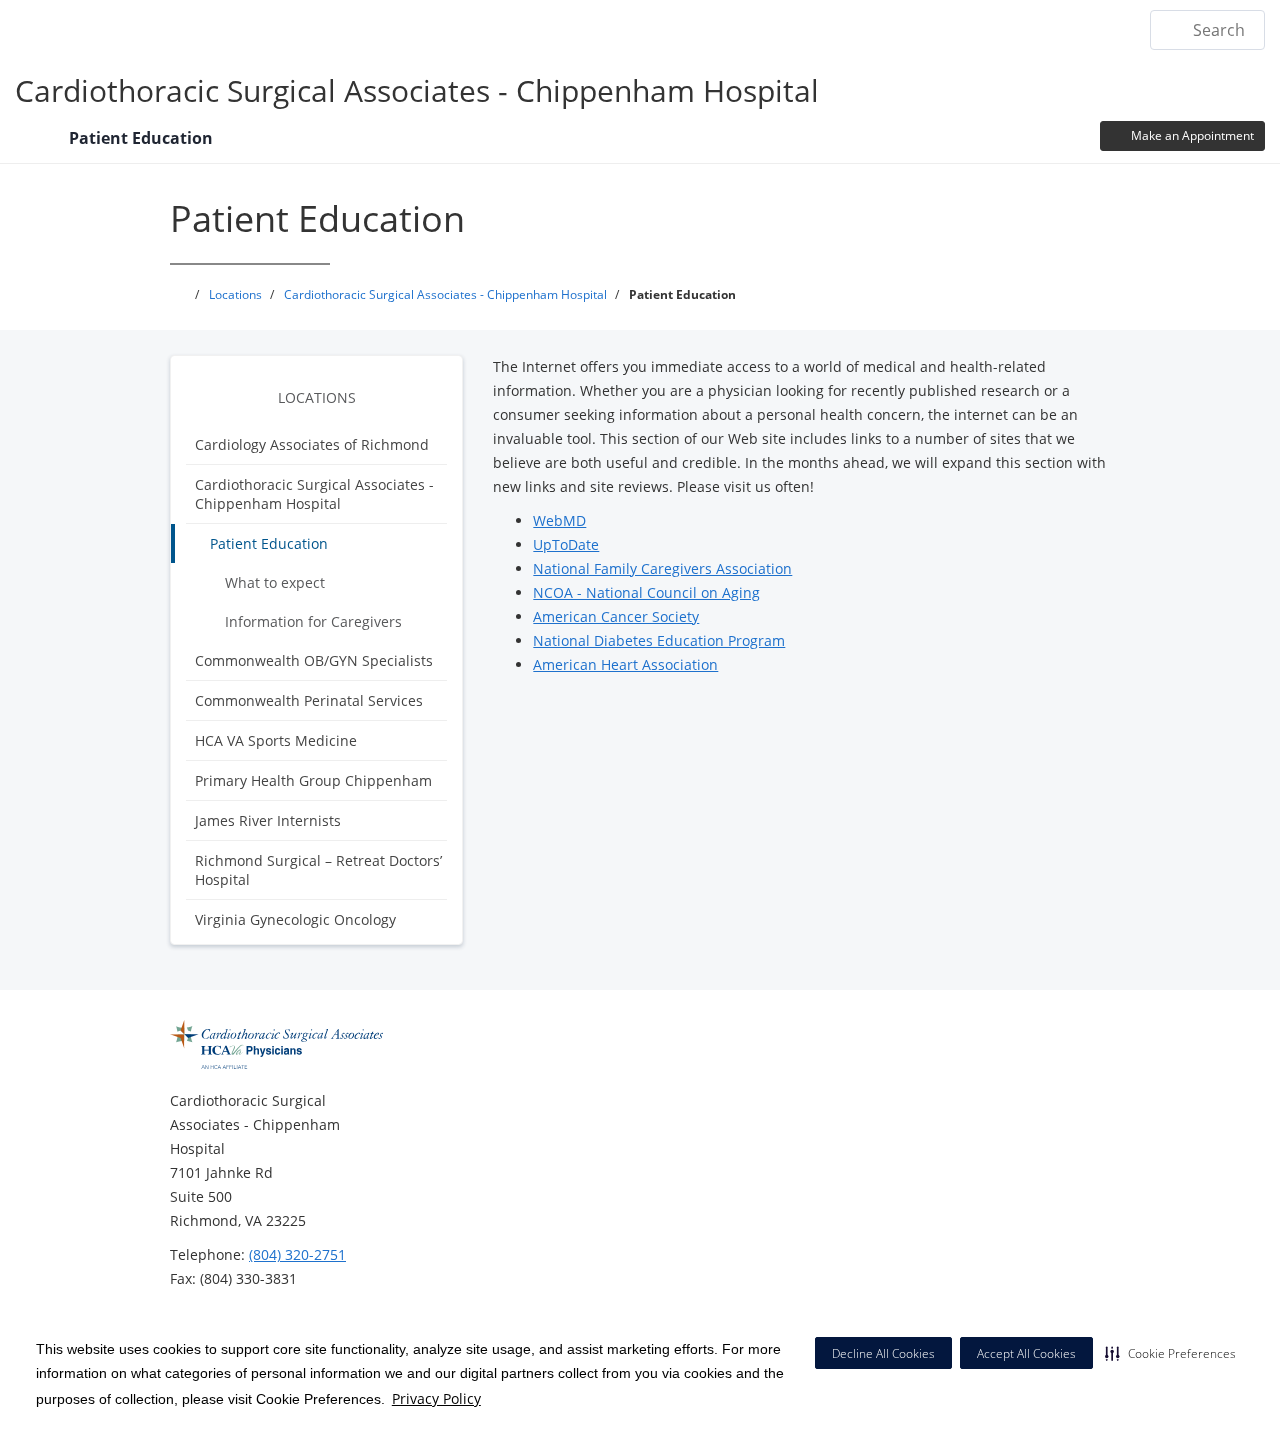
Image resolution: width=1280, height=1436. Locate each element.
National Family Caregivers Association (662, 568)
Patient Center (1065, 29)
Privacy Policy (436, 1398)
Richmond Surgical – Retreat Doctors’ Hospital (318, 870)
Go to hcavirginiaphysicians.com (494, 29)
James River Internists (268, 820)
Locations (680, 29)
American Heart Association (625, 664)
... (749, 29)
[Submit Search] (1173, 30)
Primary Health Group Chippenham (313, 780)
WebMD (559, 520)
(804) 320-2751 (297, 1254)
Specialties (949, 29)
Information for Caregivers (313, 621)
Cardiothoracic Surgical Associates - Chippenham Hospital (417, 90)
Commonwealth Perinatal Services (309, 700)
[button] (1170, 1353)
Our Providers (834, 29)
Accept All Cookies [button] (1026, 1353)
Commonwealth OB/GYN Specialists (314, 660)
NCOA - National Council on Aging (646, 592)
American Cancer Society (616, 616)
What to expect (275, 582)
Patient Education (269, 543)
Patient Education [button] (143, 138)
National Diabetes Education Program (659, 640)
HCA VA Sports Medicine (276, 740)
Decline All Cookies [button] (883, 1353)
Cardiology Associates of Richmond (312, 444)
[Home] (32, 142)
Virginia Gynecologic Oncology (295, 919)
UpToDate (566, 544)
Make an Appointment (1191, 135)
